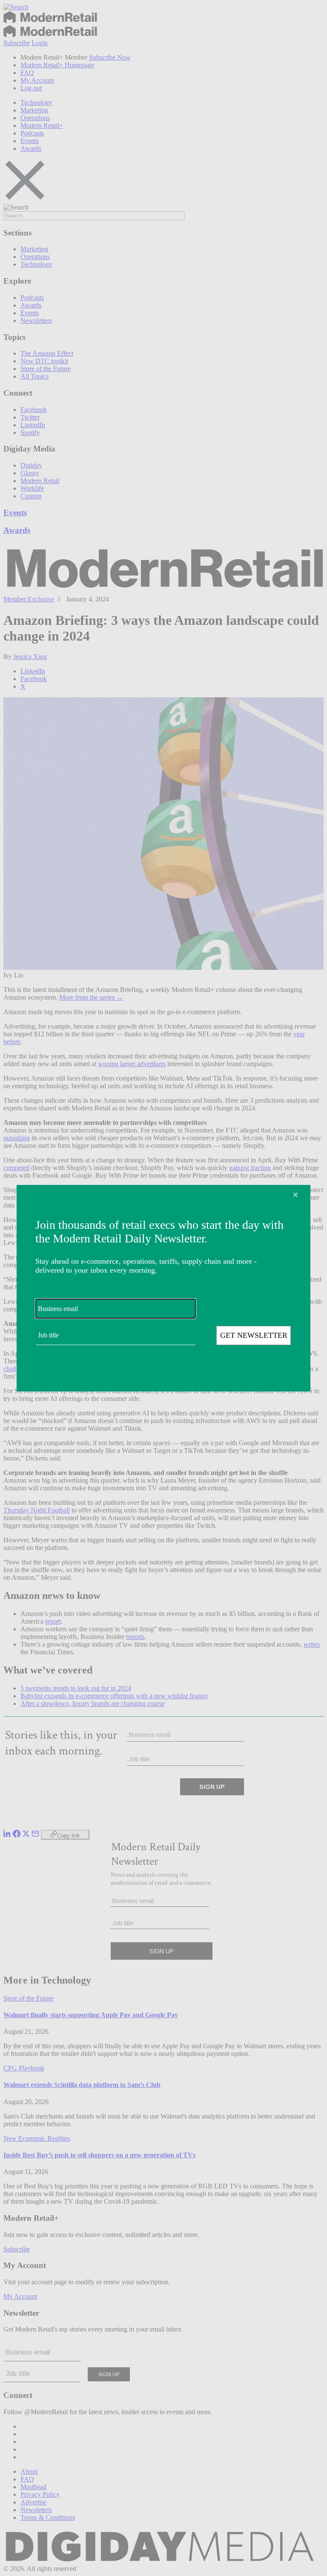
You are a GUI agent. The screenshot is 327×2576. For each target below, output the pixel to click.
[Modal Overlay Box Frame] (163, 1288)
